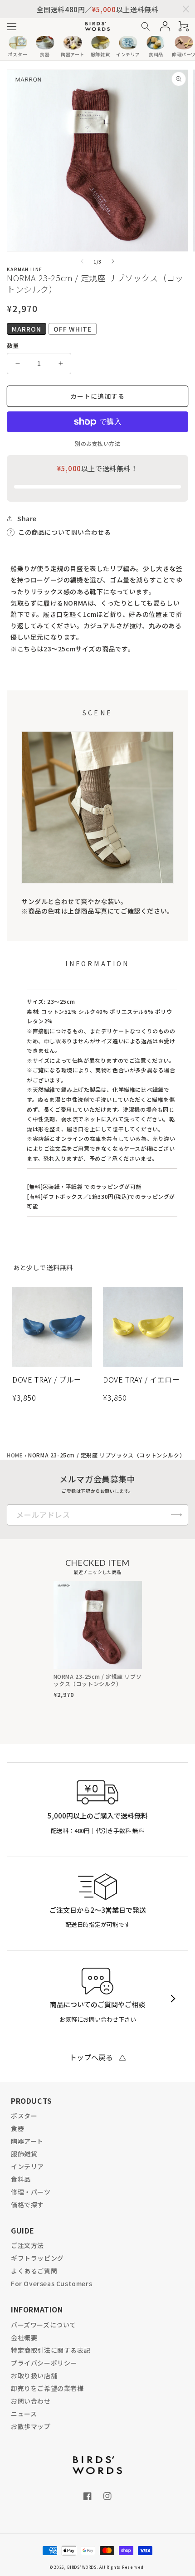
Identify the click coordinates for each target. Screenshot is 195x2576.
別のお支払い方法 (97, 443)
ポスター (24, 2116)
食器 (17, 2128)
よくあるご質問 (34, 2271)
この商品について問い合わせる (64, 532)
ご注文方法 (27, 2245)
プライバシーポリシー (44, 2363)
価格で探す (27, 2205)
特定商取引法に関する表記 (51, 2350)
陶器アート (27, 2141)
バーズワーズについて (44, 2325)
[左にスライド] (82, 261)
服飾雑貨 (24, 2154)
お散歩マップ (31, 2426)
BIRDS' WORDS (82, 2567)
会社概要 (24, 2337)
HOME (15, 1455)
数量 (13, 345)
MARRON (27, 329)
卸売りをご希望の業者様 (47, 2388)
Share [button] (27, 518)
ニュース (24, 2414)
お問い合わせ (31, 2401)
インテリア (27, 2166)
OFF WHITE (73, 329)
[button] (12, 27)
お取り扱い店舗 (34, 2376)
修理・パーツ (31, 2192)
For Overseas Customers (51, 2283)
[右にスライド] (113, 261)
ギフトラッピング (37, 2258)
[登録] (176, 1515)
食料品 (21, 2179)
